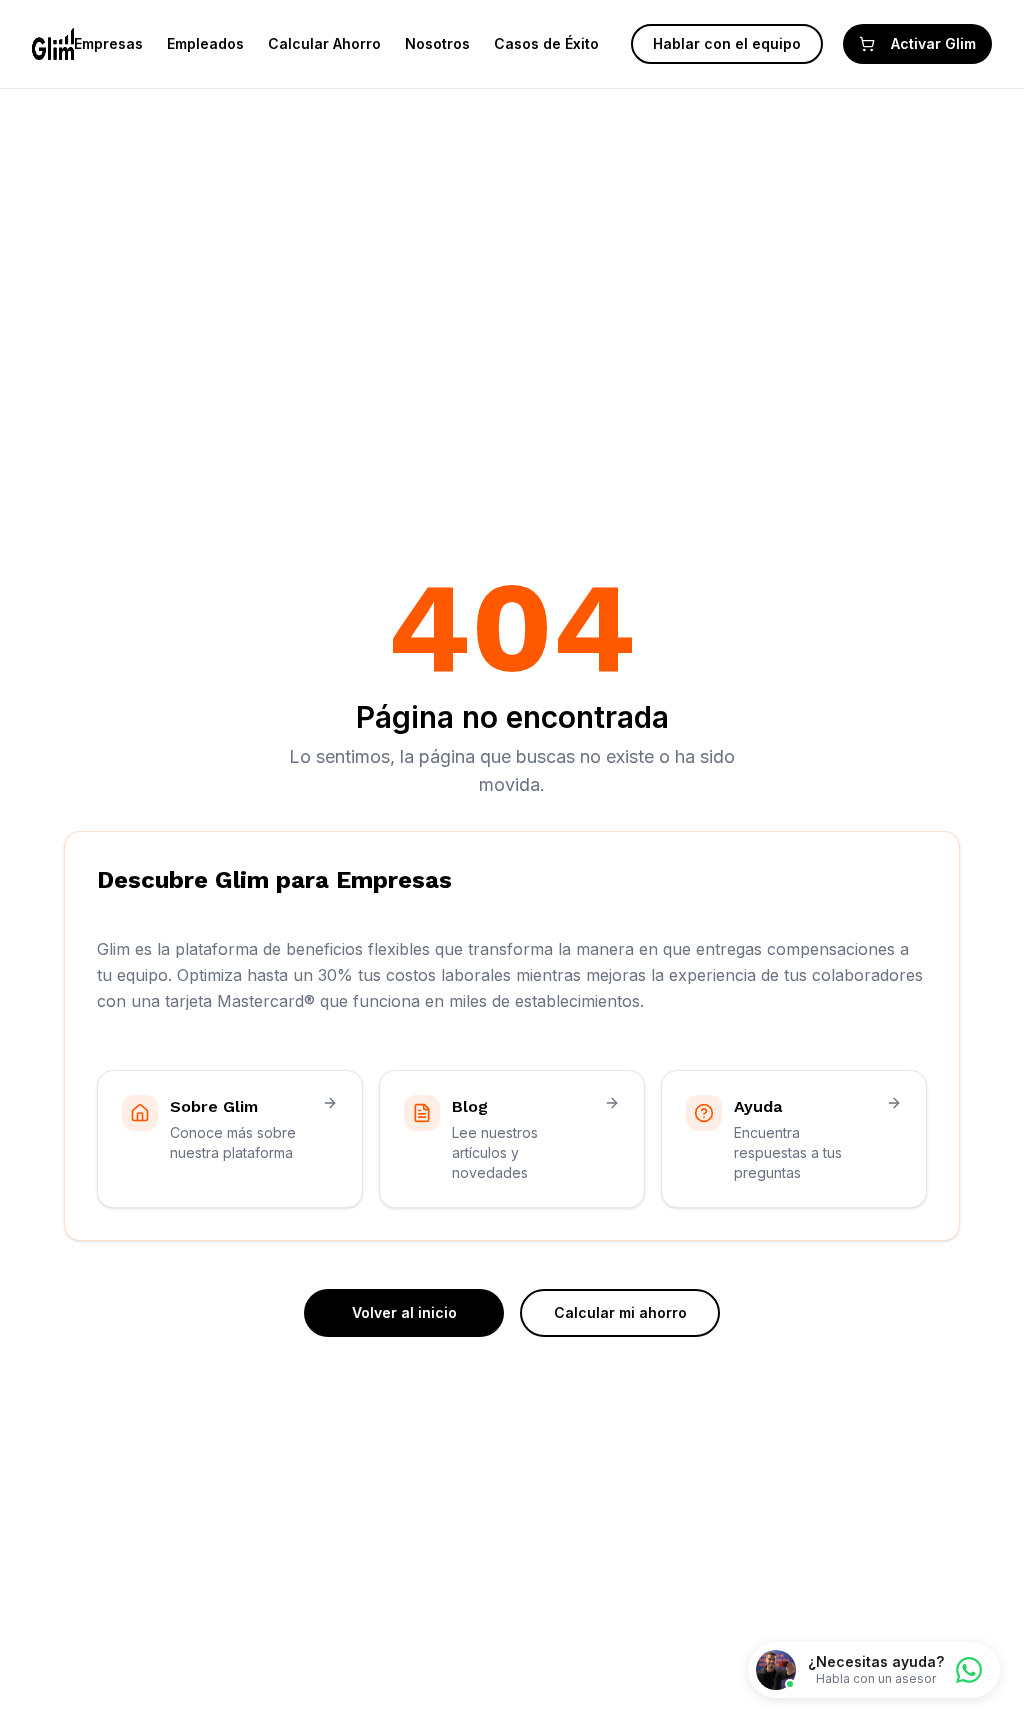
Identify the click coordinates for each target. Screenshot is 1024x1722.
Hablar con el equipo (727, 43)
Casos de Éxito (546, 43)
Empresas (108, 43)
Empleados (205, 43)
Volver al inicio (404, 1312)
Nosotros (437, 43)
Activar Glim (933, 43)
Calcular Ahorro (324, 43)
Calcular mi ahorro (620, 1312)
